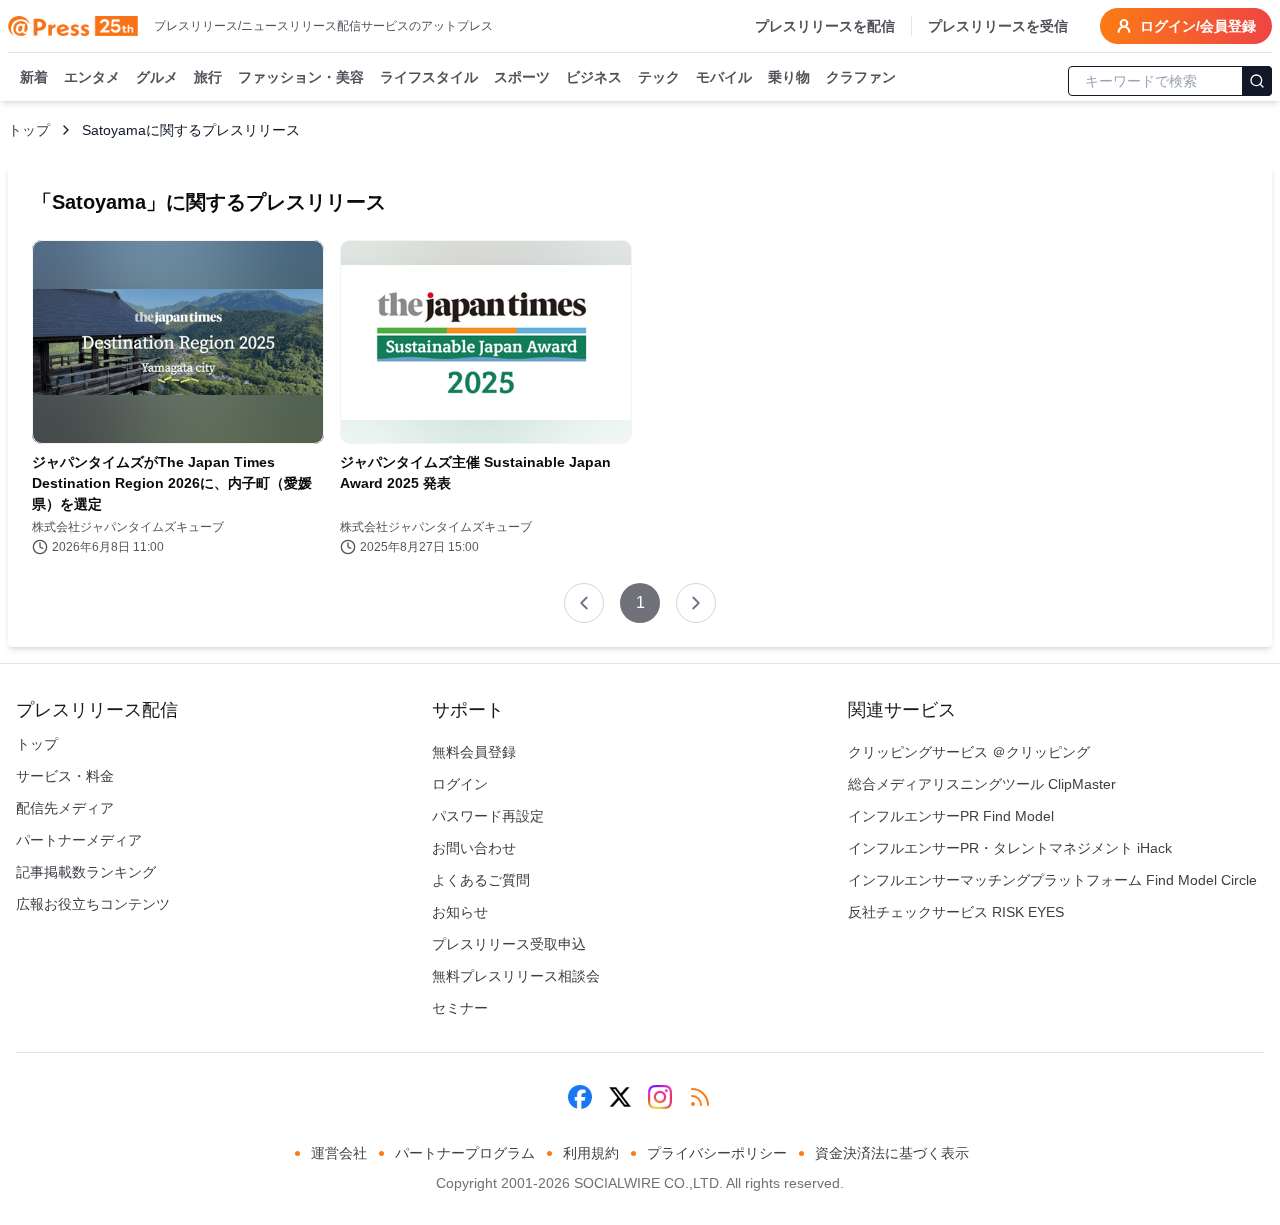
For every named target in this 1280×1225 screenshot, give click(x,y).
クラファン (861, 77)
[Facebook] (580, 1097)
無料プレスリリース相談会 (516, 976)
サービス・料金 (65, 776)
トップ (29, 130)
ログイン (460, 784)
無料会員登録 (474, 752)
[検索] (1257, 81)
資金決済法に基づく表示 (892, 1153)
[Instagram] (660, 1097)
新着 (34, 77)
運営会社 (339, 1153)
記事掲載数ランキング (86, 872)
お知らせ (460, 912)
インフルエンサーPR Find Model (951, 816)
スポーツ (522, 77)
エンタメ (92, 77)
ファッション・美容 (301, 77)
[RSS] (700, 1097)
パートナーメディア (79, 840)
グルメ (157, 77)
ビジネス (594, 77)
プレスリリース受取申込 (509, 944)
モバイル (724, 77)
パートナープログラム (465, 1153)
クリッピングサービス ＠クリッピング (969, 752)
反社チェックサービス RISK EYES (956, 912)
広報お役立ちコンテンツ (93, 904)
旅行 (208, 77)
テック (659, 77)
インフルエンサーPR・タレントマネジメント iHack (1010, 848)
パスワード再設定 (488, 816)
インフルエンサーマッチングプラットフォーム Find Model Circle (1052, 880)
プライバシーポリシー (717, 1153)
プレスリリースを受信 (998, 26)
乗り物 (789, 77)
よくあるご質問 (481, 880)
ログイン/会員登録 (1198, 26)
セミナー (460, 1008)
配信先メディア (65, 808)
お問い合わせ (474, 848)
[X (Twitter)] (620, 1097)
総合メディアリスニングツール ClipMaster (982, 784)
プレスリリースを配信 (825, 26)
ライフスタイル (429, 77)
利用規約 (591, 1153)
